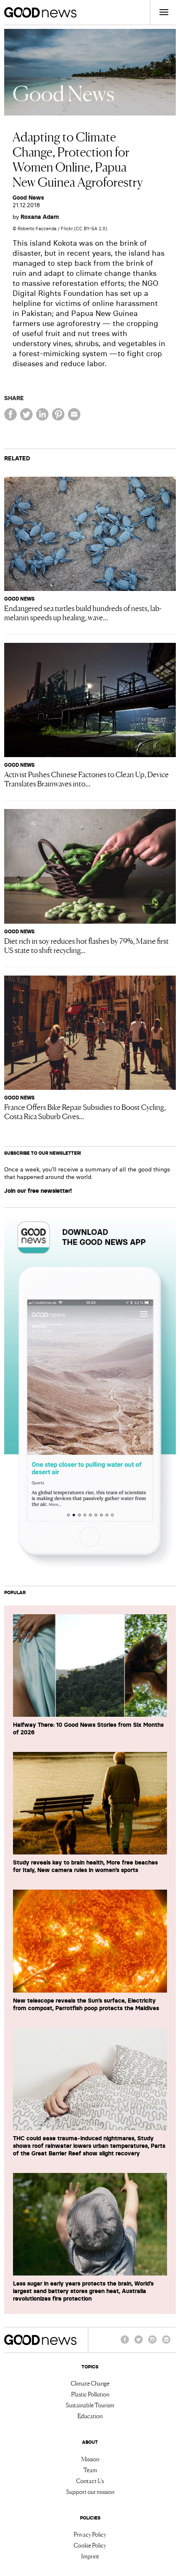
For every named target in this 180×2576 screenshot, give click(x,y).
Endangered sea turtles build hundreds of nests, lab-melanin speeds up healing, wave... (83, 612)
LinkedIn (166, 2343)
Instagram (152, 2343)
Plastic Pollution (90, 2394)
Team (90, 2470)
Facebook (125, 2343)
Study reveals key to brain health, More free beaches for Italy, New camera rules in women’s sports (85, 1866)
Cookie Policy (90, 2545)
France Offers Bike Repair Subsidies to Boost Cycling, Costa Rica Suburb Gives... (85, 1111)
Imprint (90, 2556)
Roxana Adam (40, 217)
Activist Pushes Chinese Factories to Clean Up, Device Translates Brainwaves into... (86, 778)
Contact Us (90, 2481)
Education (90, 2416)
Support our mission (90, 2491)
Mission (90, 2459)
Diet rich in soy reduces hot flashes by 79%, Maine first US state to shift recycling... (86, 945)
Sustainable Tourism (90, 2405)
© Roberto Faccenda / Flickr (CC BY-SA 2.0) (60, 229)
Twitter (139, 2343)
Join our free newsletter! (38, 1191)
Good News (28, 198)
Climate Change (90, 2383)
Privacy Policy (90, 2534)
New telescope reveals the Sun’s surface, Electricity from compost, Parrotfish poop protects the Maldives (86, 2004)
